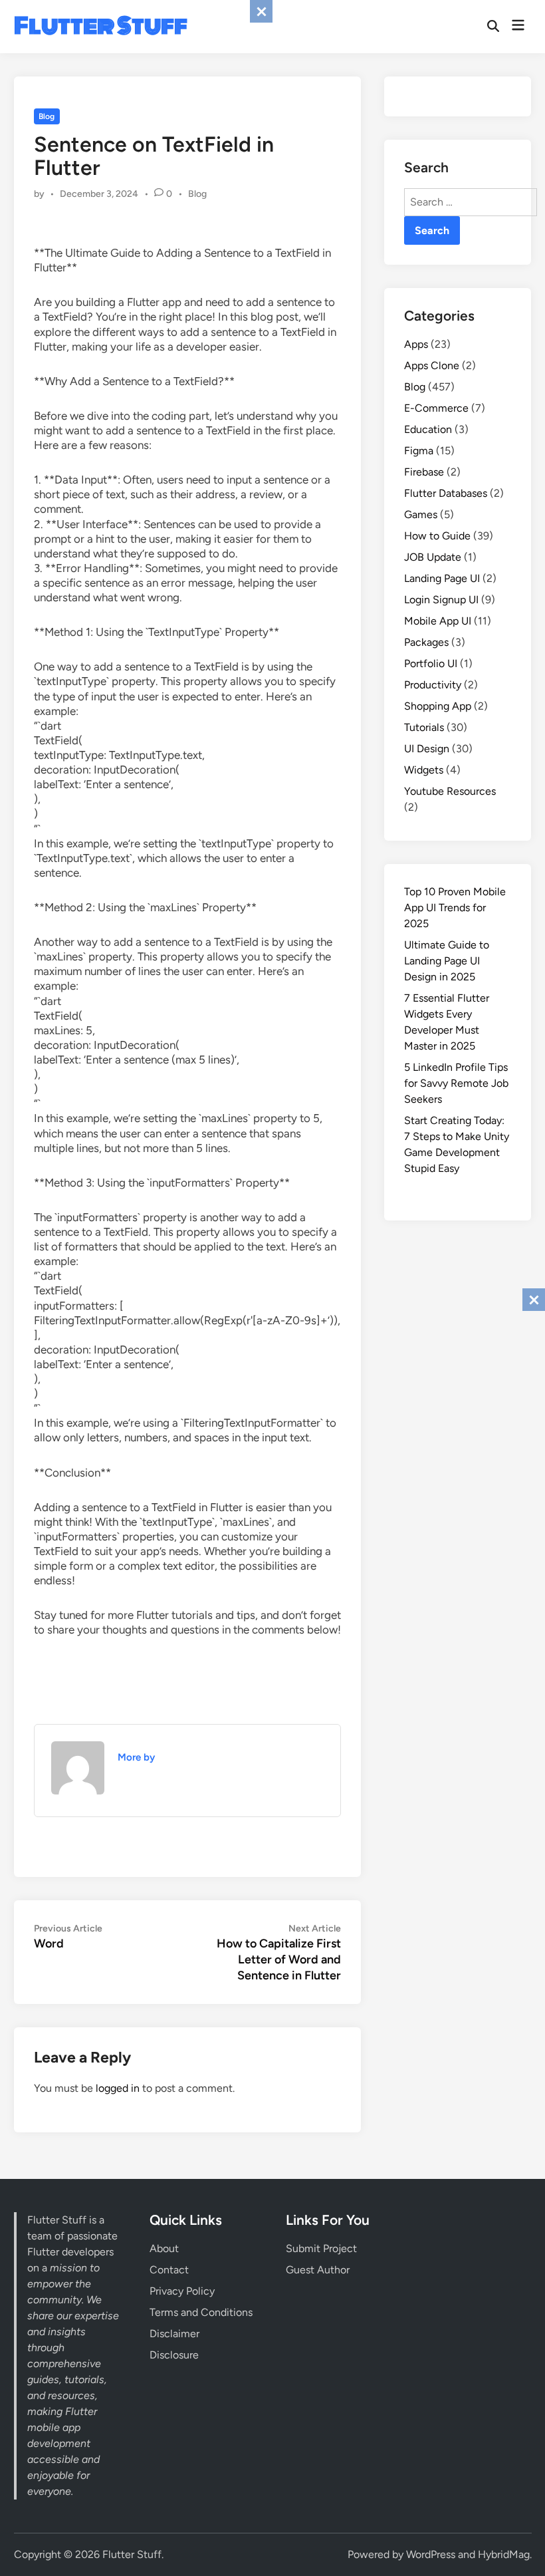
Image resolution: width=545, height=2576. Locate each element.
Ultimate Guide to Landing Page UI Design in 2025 (447, 961)
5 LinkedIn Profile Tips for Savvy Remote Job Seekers (456, 1083)
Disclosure (174, 2355)
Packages (426, 642)
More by (136, 1757)
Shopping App (438, 706)
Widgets (424, 770)
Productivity (433, 685)
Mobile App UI (438, 621)
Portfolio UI (431, 663)
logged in (118, 2088)
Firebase (424, 472)
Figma (419, 451)
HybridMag (504, 2554)
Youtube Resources (450, 791)
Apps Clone (432, 365)
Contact (169, 2270)
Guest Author (318, 2270)
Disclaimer (174, 2334)
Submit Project (321, 2248)
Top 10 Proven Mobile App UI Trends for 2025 (455, 908)
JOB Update (433, 557)
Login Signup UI (441, 600)
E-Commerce (436, 408)
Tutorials (424, 727)
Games (421, 514)
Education (428, 429)
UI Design (427, 749)
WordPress (431, 2554)
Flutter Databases (446, 493)
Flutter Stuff (101, 26)
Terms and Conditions (201, 2312)
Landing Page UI (442, 578)
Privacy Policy (182, 2291)
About (164, 2248)
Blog (47, 116)
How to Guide (437, 536)
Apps (416, 344)
